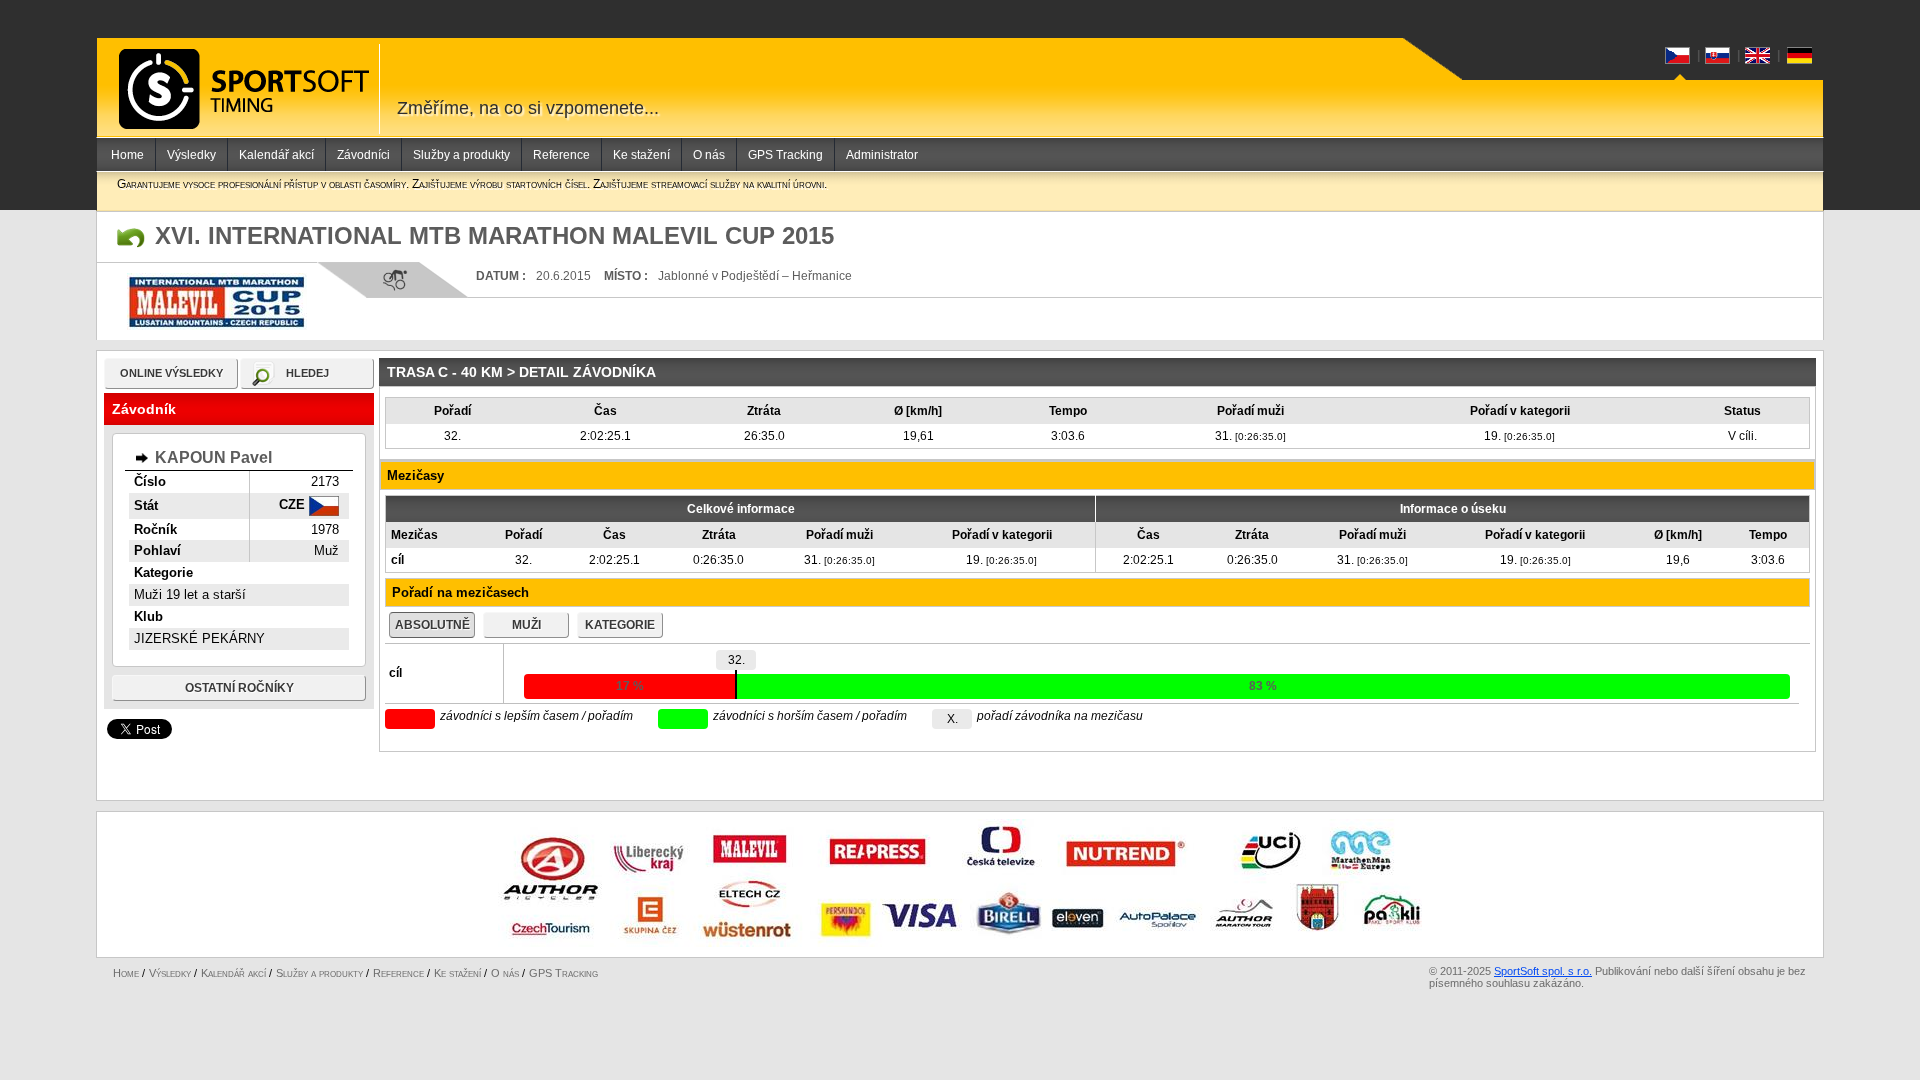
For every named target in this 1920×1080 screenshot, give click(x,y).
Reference (561, 155)
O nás (709, 155)
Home (127, 155)
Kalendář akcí (276, 155)
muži (526, 625)
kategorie (620, 625)
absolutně (432, 625)
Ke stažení (641, 155)
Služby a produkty (461, 155)
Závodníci (363, 155)
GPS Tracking (785, 155)
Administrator (882, 155)
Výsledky (191, 155)
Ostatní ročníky (239, 688)
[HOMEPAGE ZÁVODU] (131, 238)
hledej (307, 373)
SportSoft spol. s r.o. (1543, 971)
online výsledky (171, 373)
